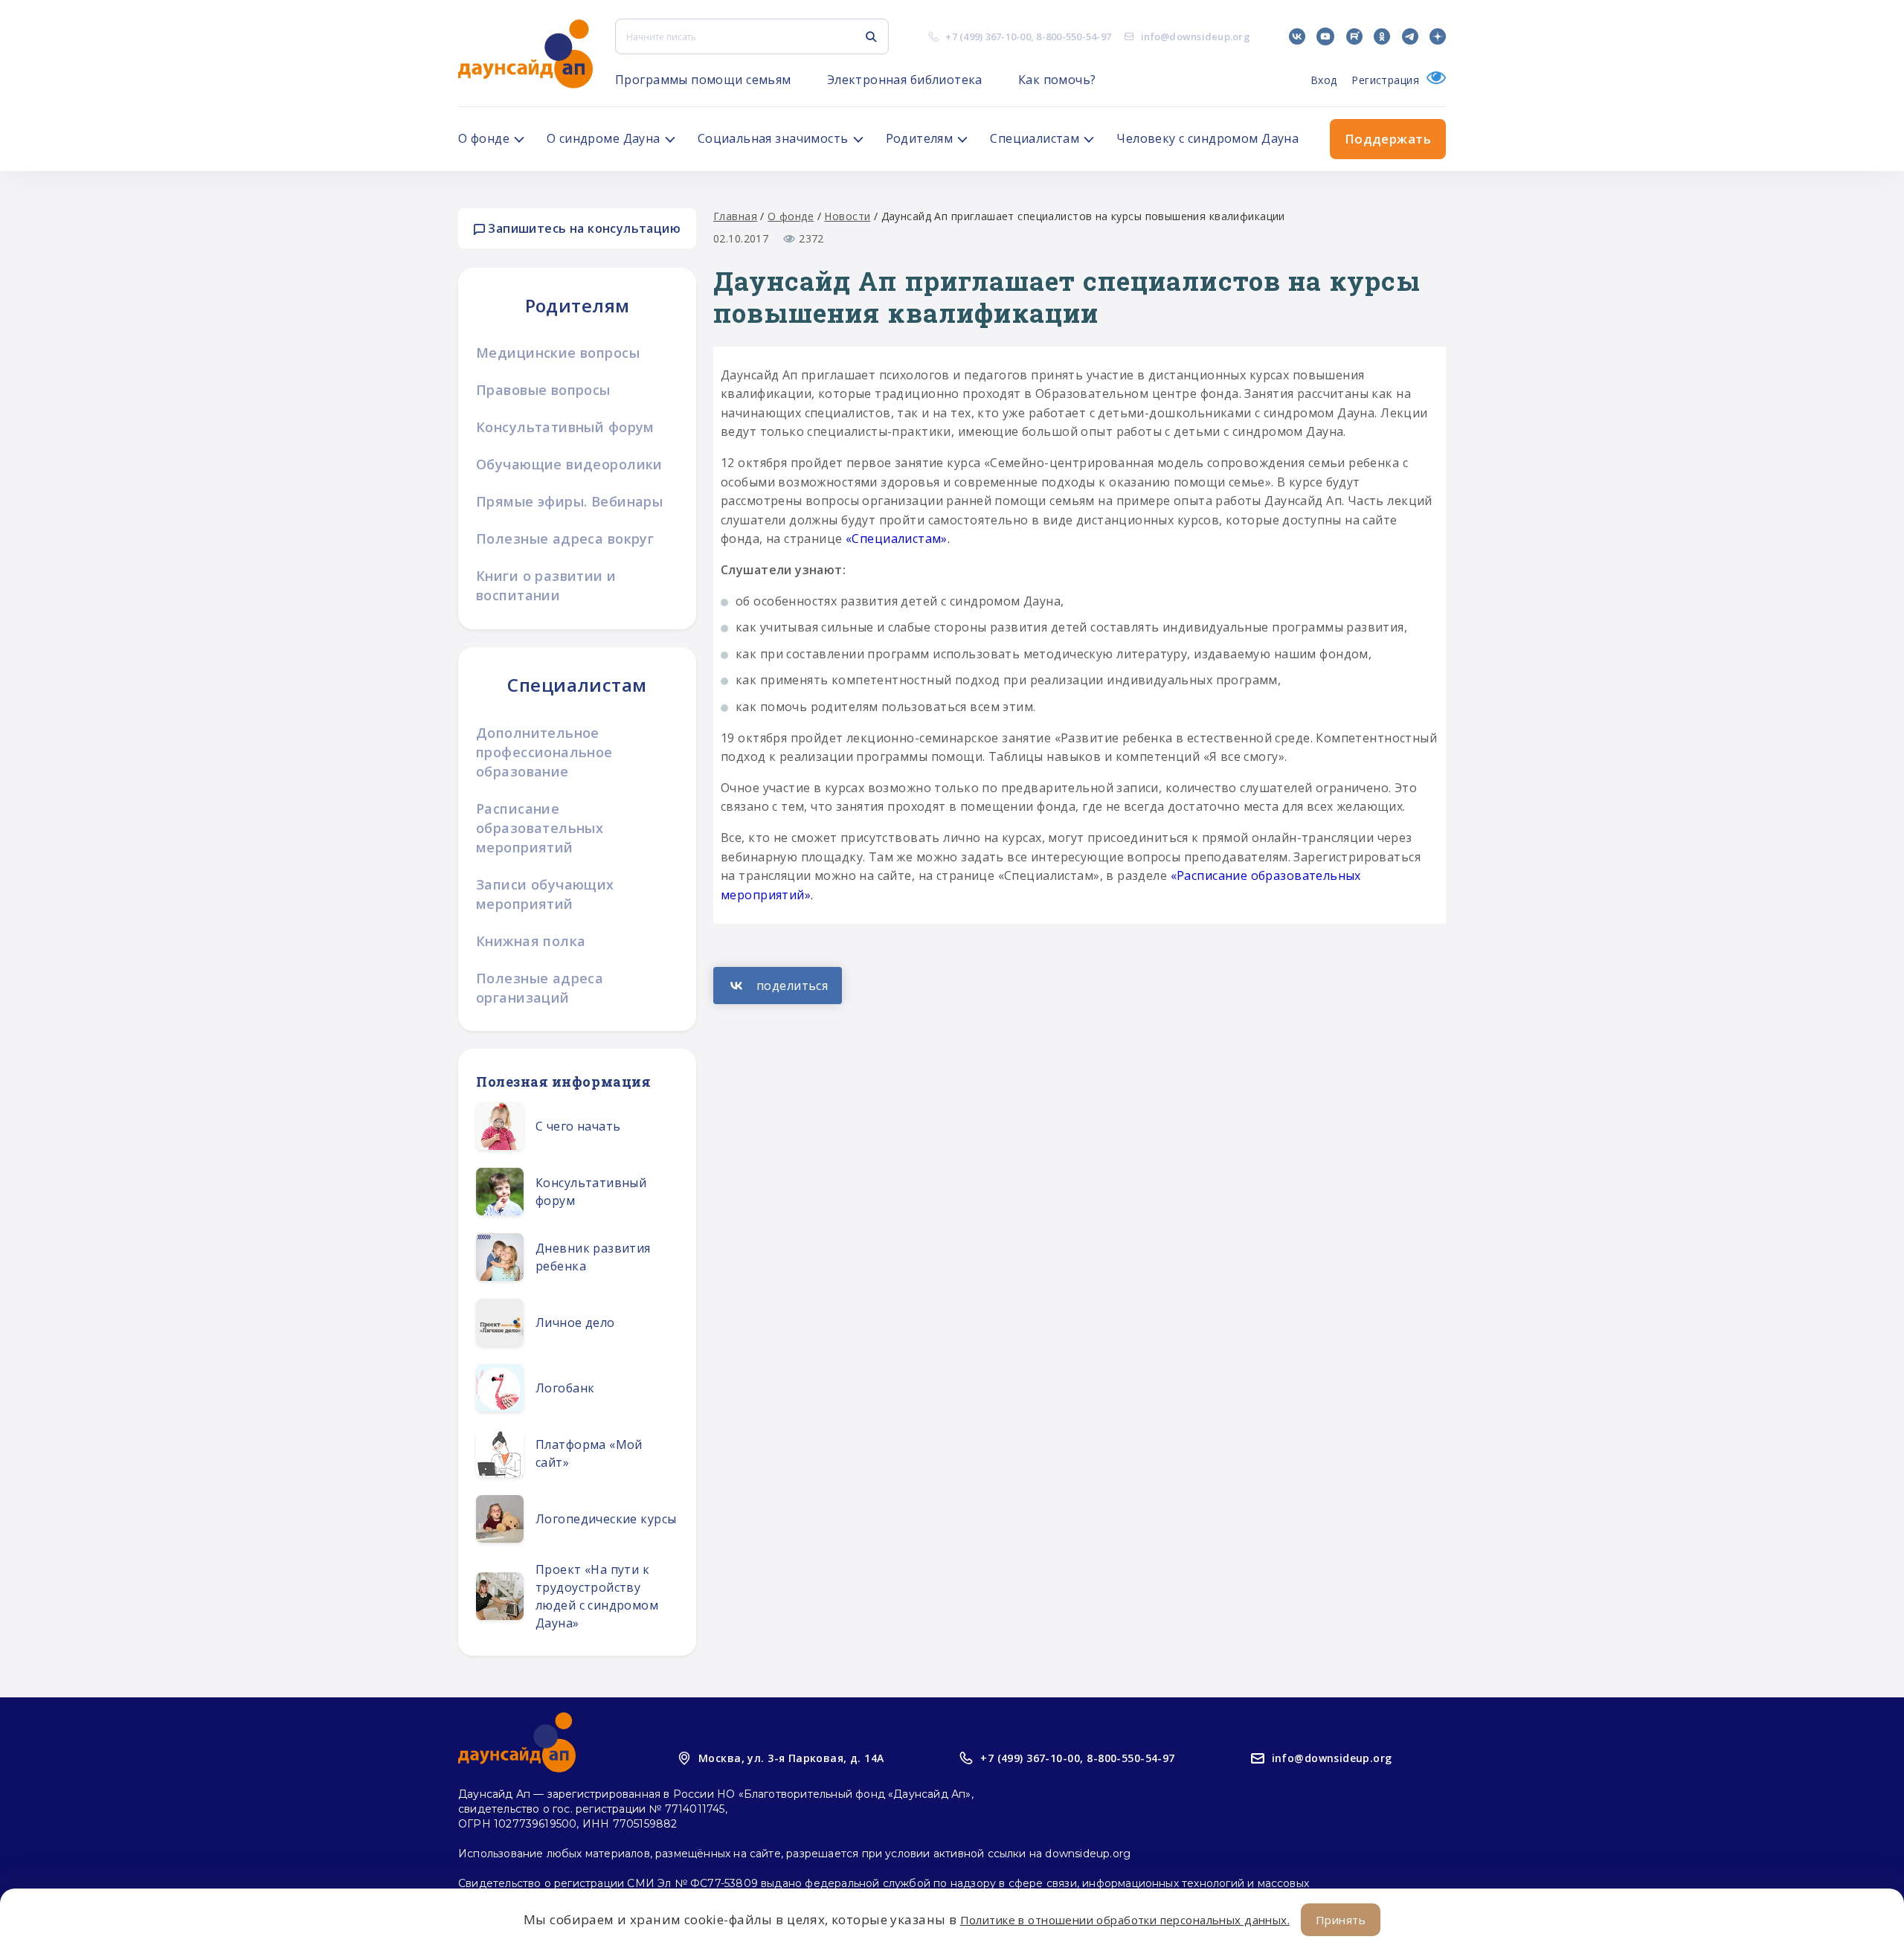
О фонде (791, 216)
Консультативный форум (565, 427)
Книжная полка (531, 941)
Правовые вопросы (543, 390)
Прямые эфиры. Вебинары (569, 501)
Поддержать (1388, 139)
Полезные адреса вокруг (565, 539)
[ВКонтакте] (778, 986)
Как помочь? (1057, 80)
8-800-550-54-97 (1074, 36)
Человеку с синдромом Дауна (1207, 138)
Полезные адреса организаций (540, 988)
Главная (735, 216)
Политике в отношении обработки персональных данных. (1125, 1920)
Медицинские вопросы (558, 353)
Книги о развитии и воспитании (546, 585)
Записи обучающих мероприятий (545, 894)
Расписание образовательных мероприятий (540, 828)
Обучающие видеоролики (569, 464)
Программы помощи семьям (703, 80)
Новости (847, 216)
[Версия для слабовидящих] (1432, 80)
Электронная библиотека (905, 80)
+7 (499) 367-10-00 (988, 36)
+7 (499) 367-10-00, (1032, 1758)
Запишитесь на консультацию (583, 228)
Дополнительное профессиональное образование (544, 752)
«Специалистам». (898, 539)
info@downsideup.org (1196, 36)
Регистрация (1385, 80)
